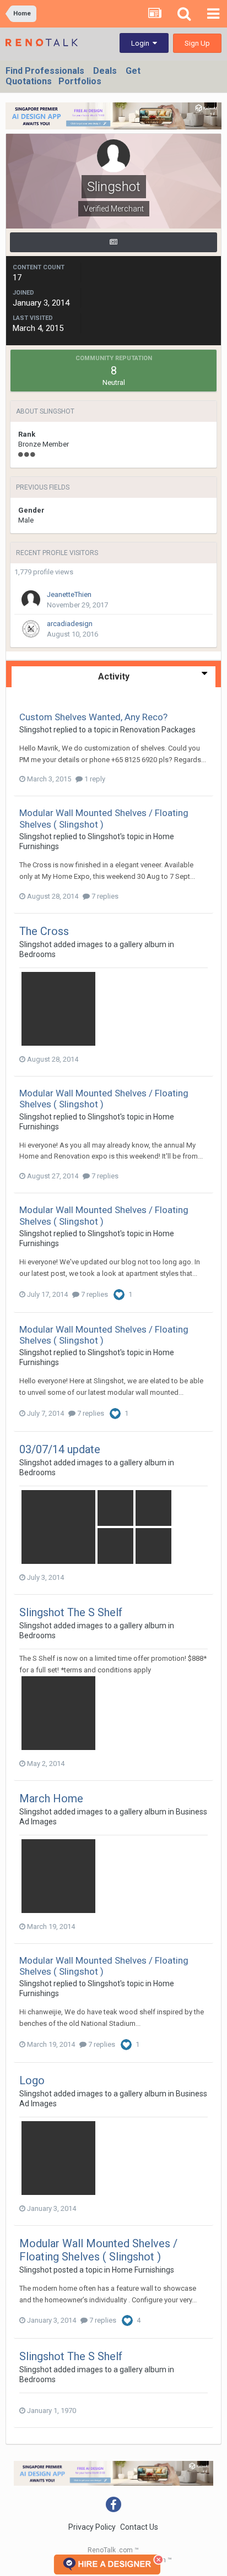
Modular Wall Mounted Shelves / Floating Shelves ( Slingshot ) (98, 2250)
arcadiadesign (70, 624)
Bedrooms (37, 954)
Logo (32, 2080)
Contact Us (139, 2527)
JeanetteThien (69, 594)
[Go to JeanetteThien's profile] (31, 600)
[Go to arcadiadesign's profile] (31, 629)
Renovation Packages (158, 730)
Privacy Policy (92, 2527)
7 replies (104, 896)
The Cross (44, 931)
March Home (51, 1798)
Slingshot (36, 730)
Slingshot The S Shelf (71, 1612)
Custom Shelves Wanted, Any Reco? (93, 717)
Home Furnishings (143, 2270)
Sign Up (197, 43)
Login (142, 43)
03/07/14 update (60, 1449)
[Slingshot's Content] (113, 242)
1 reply (94, 779)
